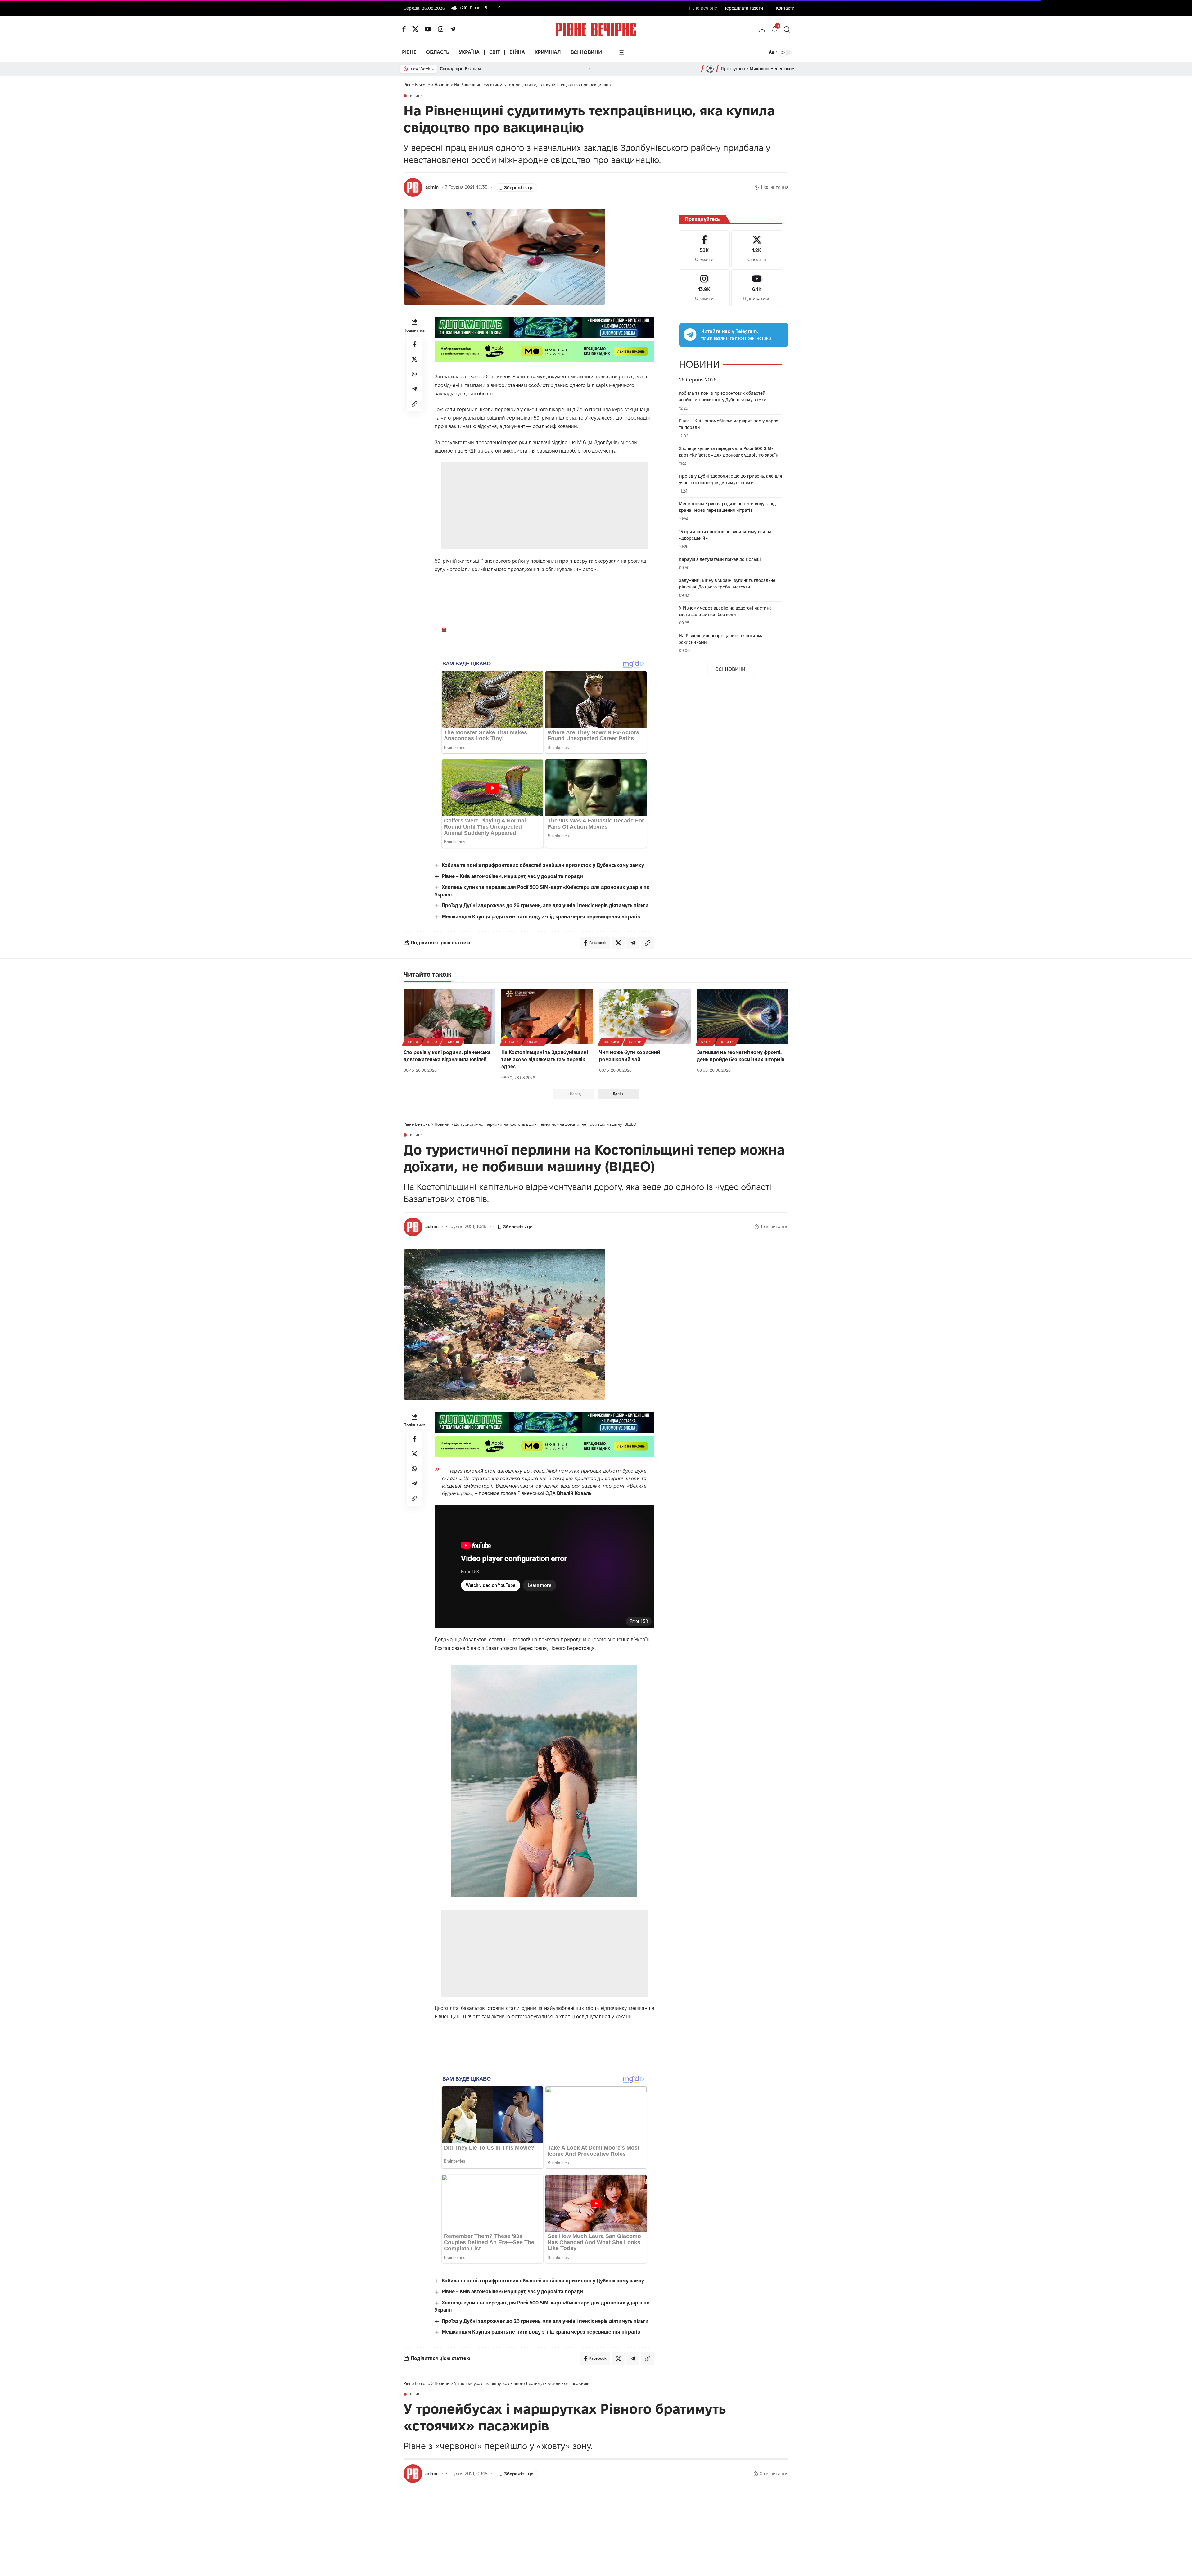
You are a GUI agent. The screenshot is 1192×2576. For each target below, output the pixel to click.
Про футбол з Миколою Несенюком (758, 69)
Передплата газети (743, 8)
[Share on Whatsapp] (414, 374)
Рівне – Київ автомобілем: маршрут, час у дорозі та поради (512, 876)
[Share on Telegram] (414, 389)
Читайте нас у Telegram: (730, 331)
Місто (432, 1042)
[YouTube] (428, 29)
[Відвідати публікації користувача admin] (413, 187)
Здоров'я (611, 1042)
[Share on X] (414, 359)
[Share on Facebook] (414, 344)
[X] (415, 29)
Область (535, 1042)
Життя (413, 1042)
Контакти (785, 8)
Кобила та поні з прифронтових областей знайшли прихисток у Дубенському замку (543, 865)
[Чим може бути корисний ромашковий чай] (645, 1016)
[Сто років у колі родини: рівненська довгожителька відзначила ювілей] (449, 1016)
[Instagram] (704, 288)
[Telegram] (453, 29)
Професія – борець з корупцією (473, 69)
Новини (416, 96)
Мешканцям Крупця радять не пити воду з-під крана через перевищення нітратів (541, 917)
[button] (762, 29)
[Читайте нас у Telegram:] (690, 335)
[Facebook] (704, 249)
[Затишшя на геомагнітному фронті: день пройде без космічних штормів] (743, 1016)
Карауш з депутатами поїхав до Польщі (720, 559)
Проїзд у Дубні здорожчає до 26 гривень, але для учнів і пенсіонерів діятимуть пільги (545, 905)
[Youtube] (757, 288)
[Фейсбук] (404, 29)
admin (432, 187)
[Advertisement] (545, 506)
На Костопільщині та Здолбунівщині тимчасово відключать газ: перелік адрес (545, 1059)
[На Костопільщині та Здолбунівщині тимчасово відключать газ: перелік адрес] (547, 1016)
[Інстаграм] (441, 29)
